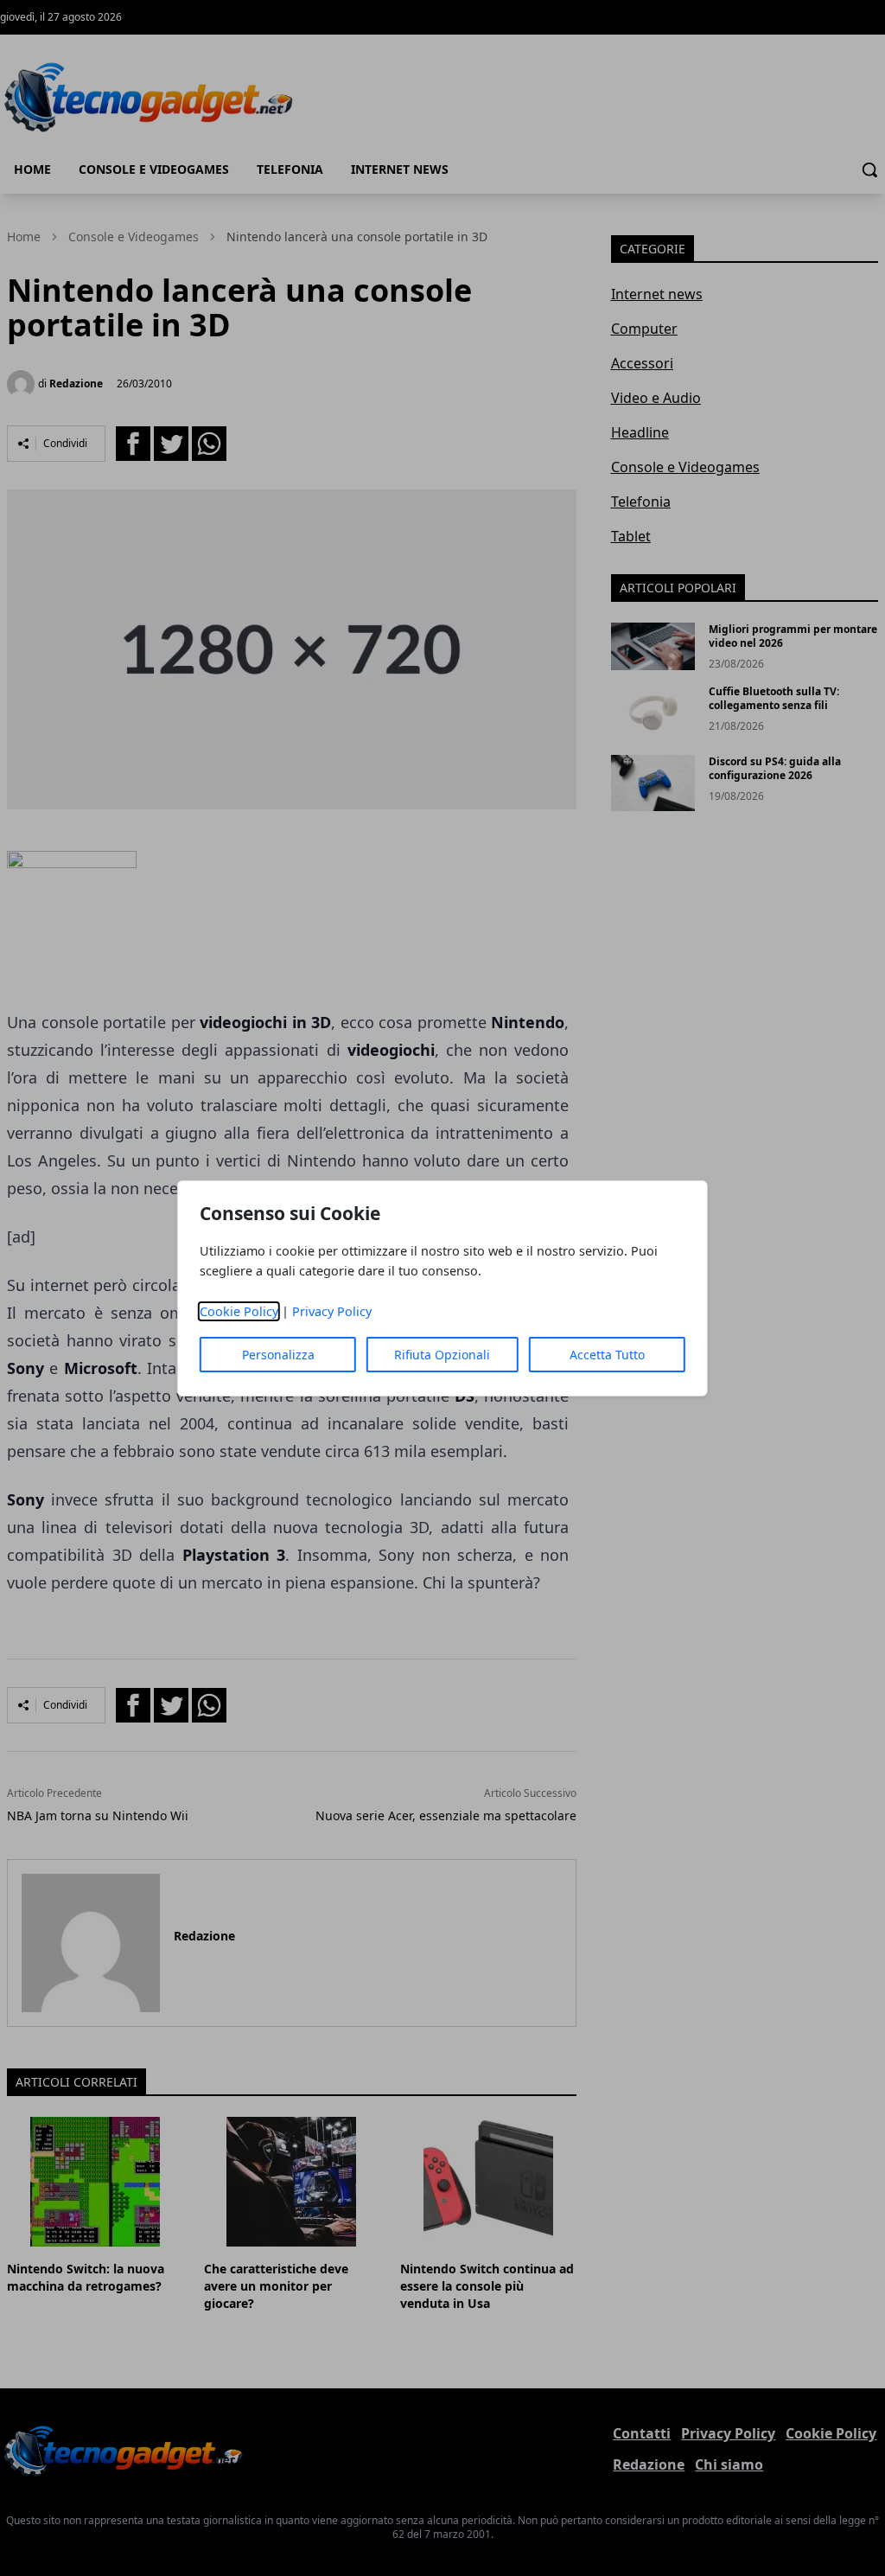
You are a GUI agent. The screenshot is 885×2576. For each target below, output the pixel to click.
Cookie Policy (239, 1311)
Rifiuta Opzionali (442, 1355)
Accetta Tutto (607, 1355)
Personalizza (278, 1355)
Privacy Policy (332, 1311)
